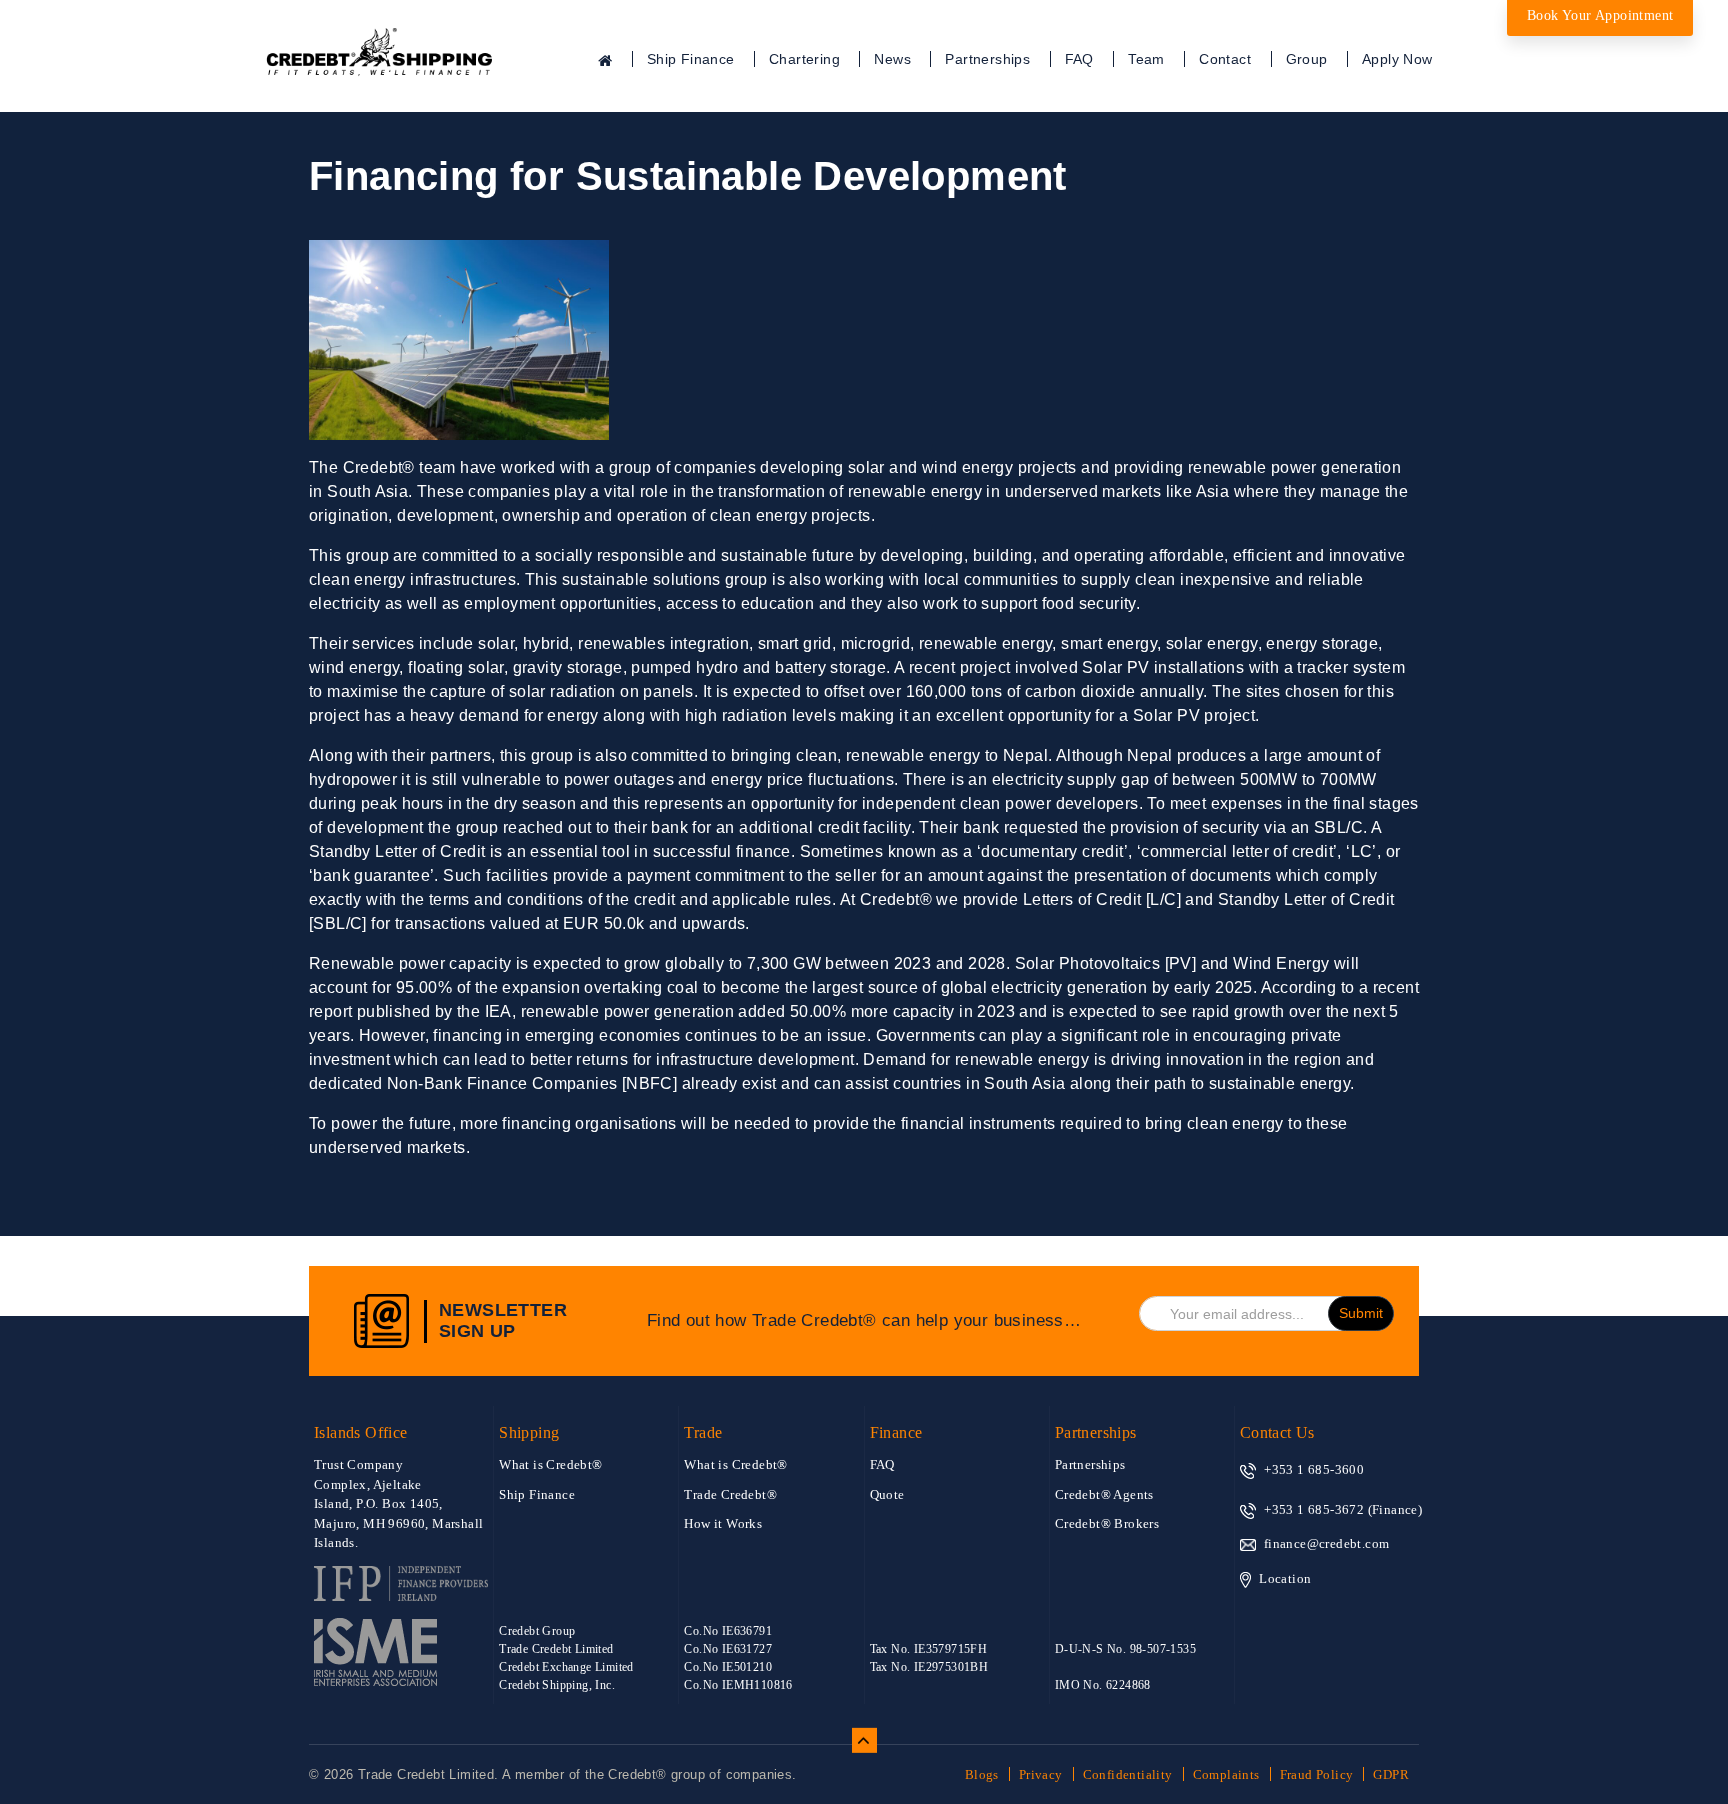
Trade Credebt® (730, 1494)
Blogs (982, 1774)
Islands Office (361, 1432)
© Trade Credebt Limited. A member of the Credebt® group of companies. (553, 1774)
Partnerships (987, 59)
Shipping (529, 1432)
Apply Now (1397, 59)
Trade (703, 1432)
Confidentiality (1128, 1774)
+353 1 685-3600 (1314, 1469)
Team (1146, 59)
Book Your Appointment (1600, 15)
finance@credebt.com (1327, 1543)
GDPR (1391, 1774)
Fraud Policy (1317, 1774)
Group (1307, 59)
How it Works (723, 1523)
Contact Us (1277, 1432)
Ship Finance (691, 59)
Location (1285, 1578)
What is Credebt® (550, 1464)
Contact (1225, 59)
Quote (887, 1494)
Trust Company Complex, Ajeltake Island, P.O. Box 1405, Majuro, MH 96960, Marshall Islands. (398, 1503)
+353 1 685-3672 (1314, 1509)
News (892, 59)
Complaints (1226, 1774)
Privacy (1041, 1774)
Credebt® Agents (1104, 1494)
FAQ (1079, 59)
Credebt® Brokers (1107, 1523)
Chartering (804, 59)
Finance (896, 1432)
